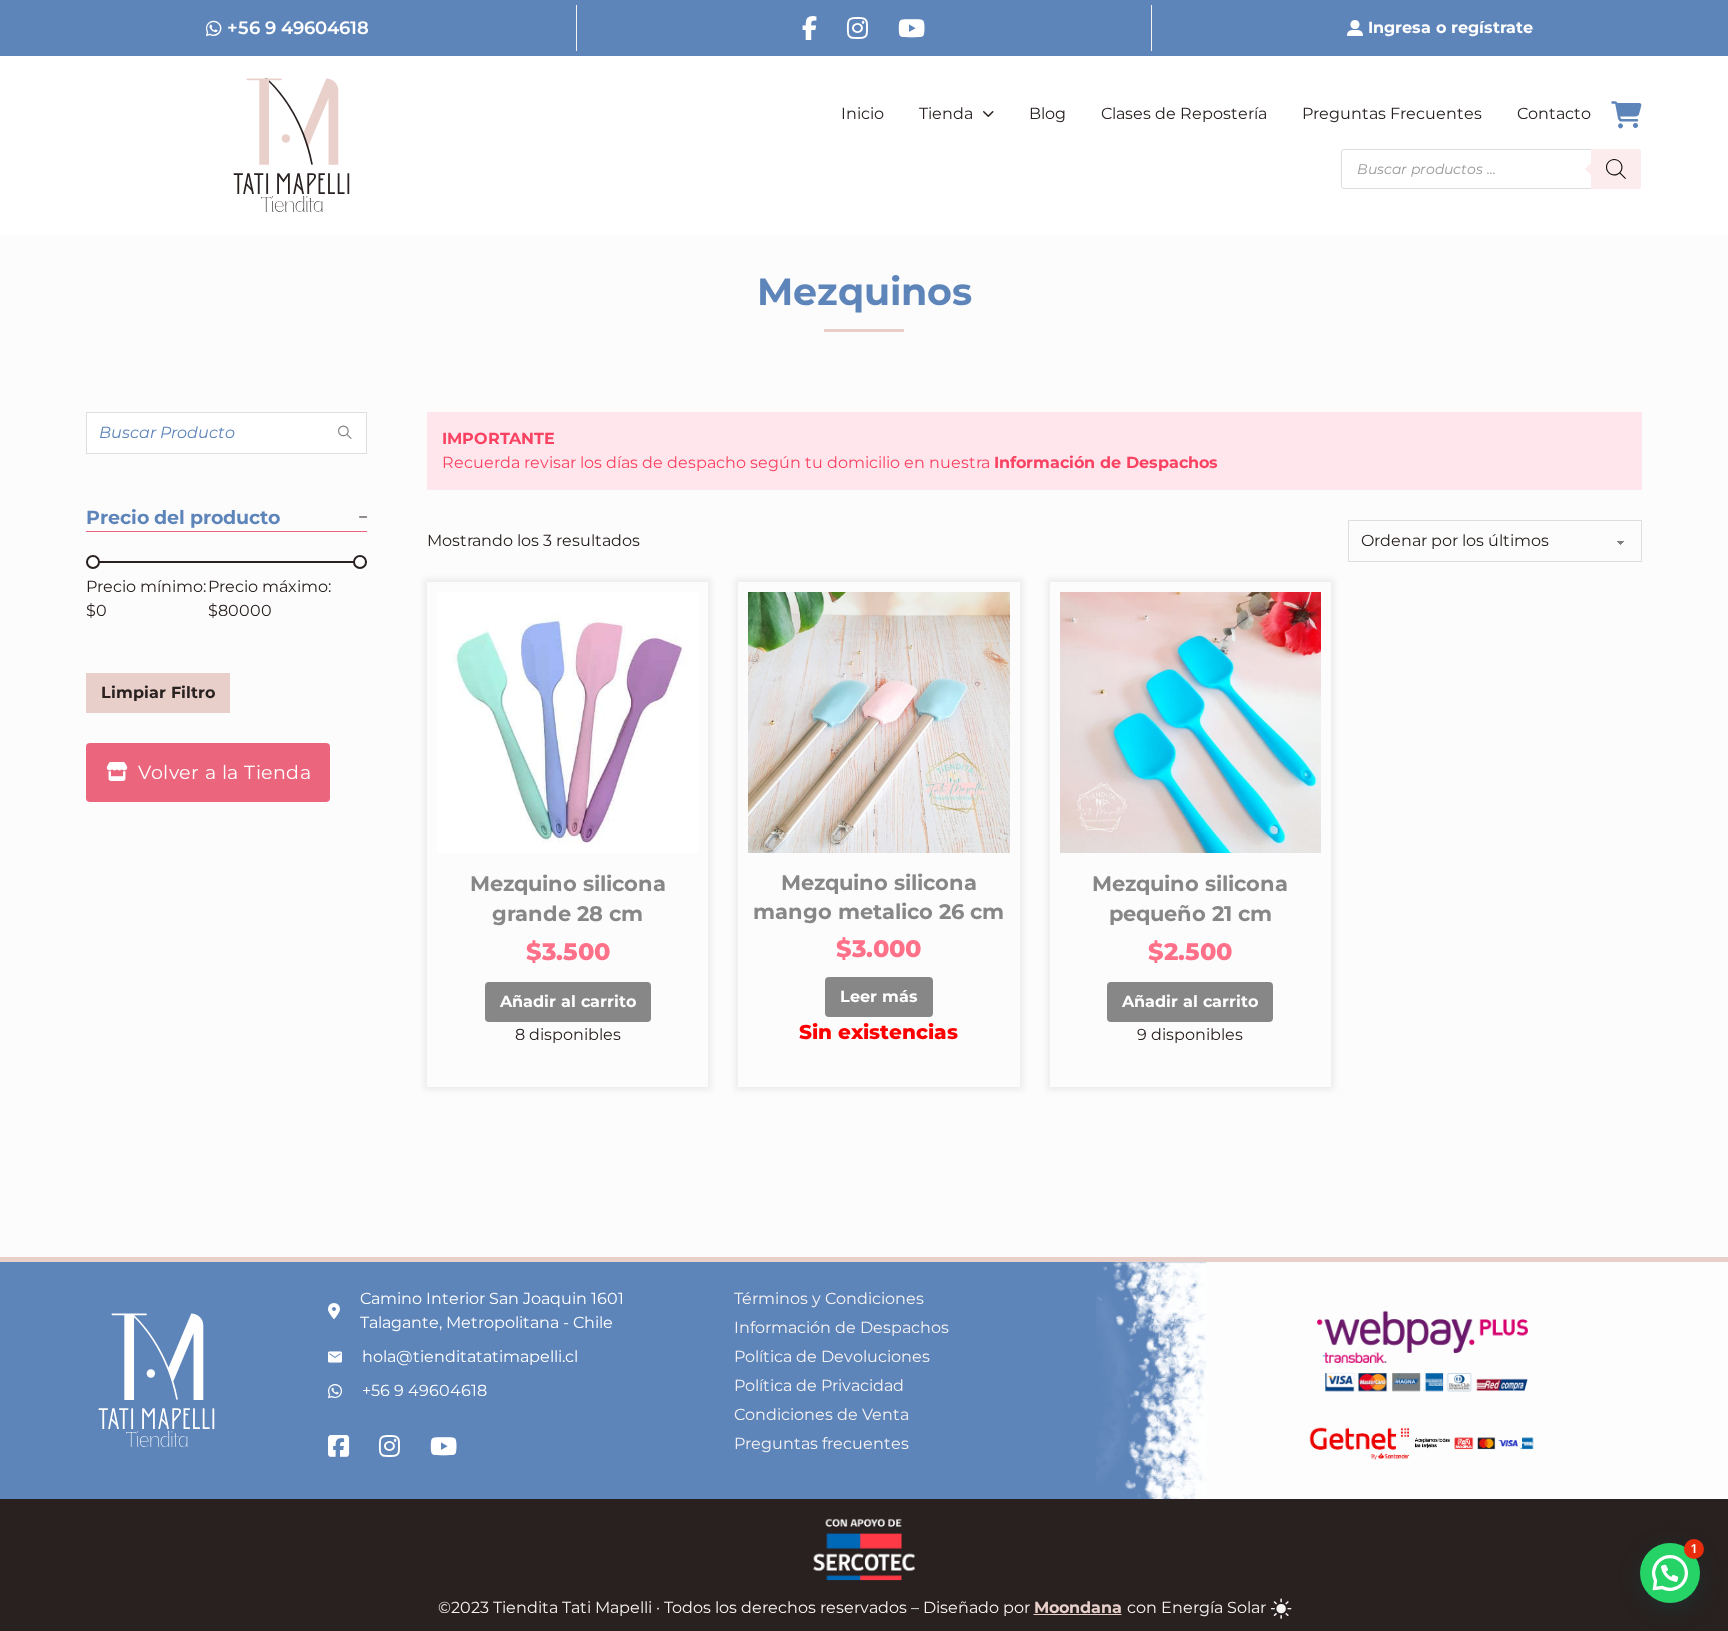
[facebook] (809, 28)
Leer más (879, 996)
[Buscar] (1616, 169)
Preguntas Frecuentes (1392, 113)
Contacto (1554, 113)
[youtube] (911, 28)
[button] (1670, 1573)
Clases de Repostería (1184, 113)
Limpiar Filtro (158, 692)
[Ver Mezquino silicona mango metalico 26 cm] (878, 721)
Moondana (1078, 1607)
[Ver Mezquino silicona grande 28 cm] (567, 721)
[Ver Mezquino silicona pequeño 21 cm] (1190, 721)
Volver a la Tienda (224, 772)
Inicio (862, 113)
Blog (1047, 113)
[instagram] (857, 28)
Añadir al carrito (568, 1001)
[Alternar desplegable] (988, 114)
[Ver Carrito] (1626, 115)
